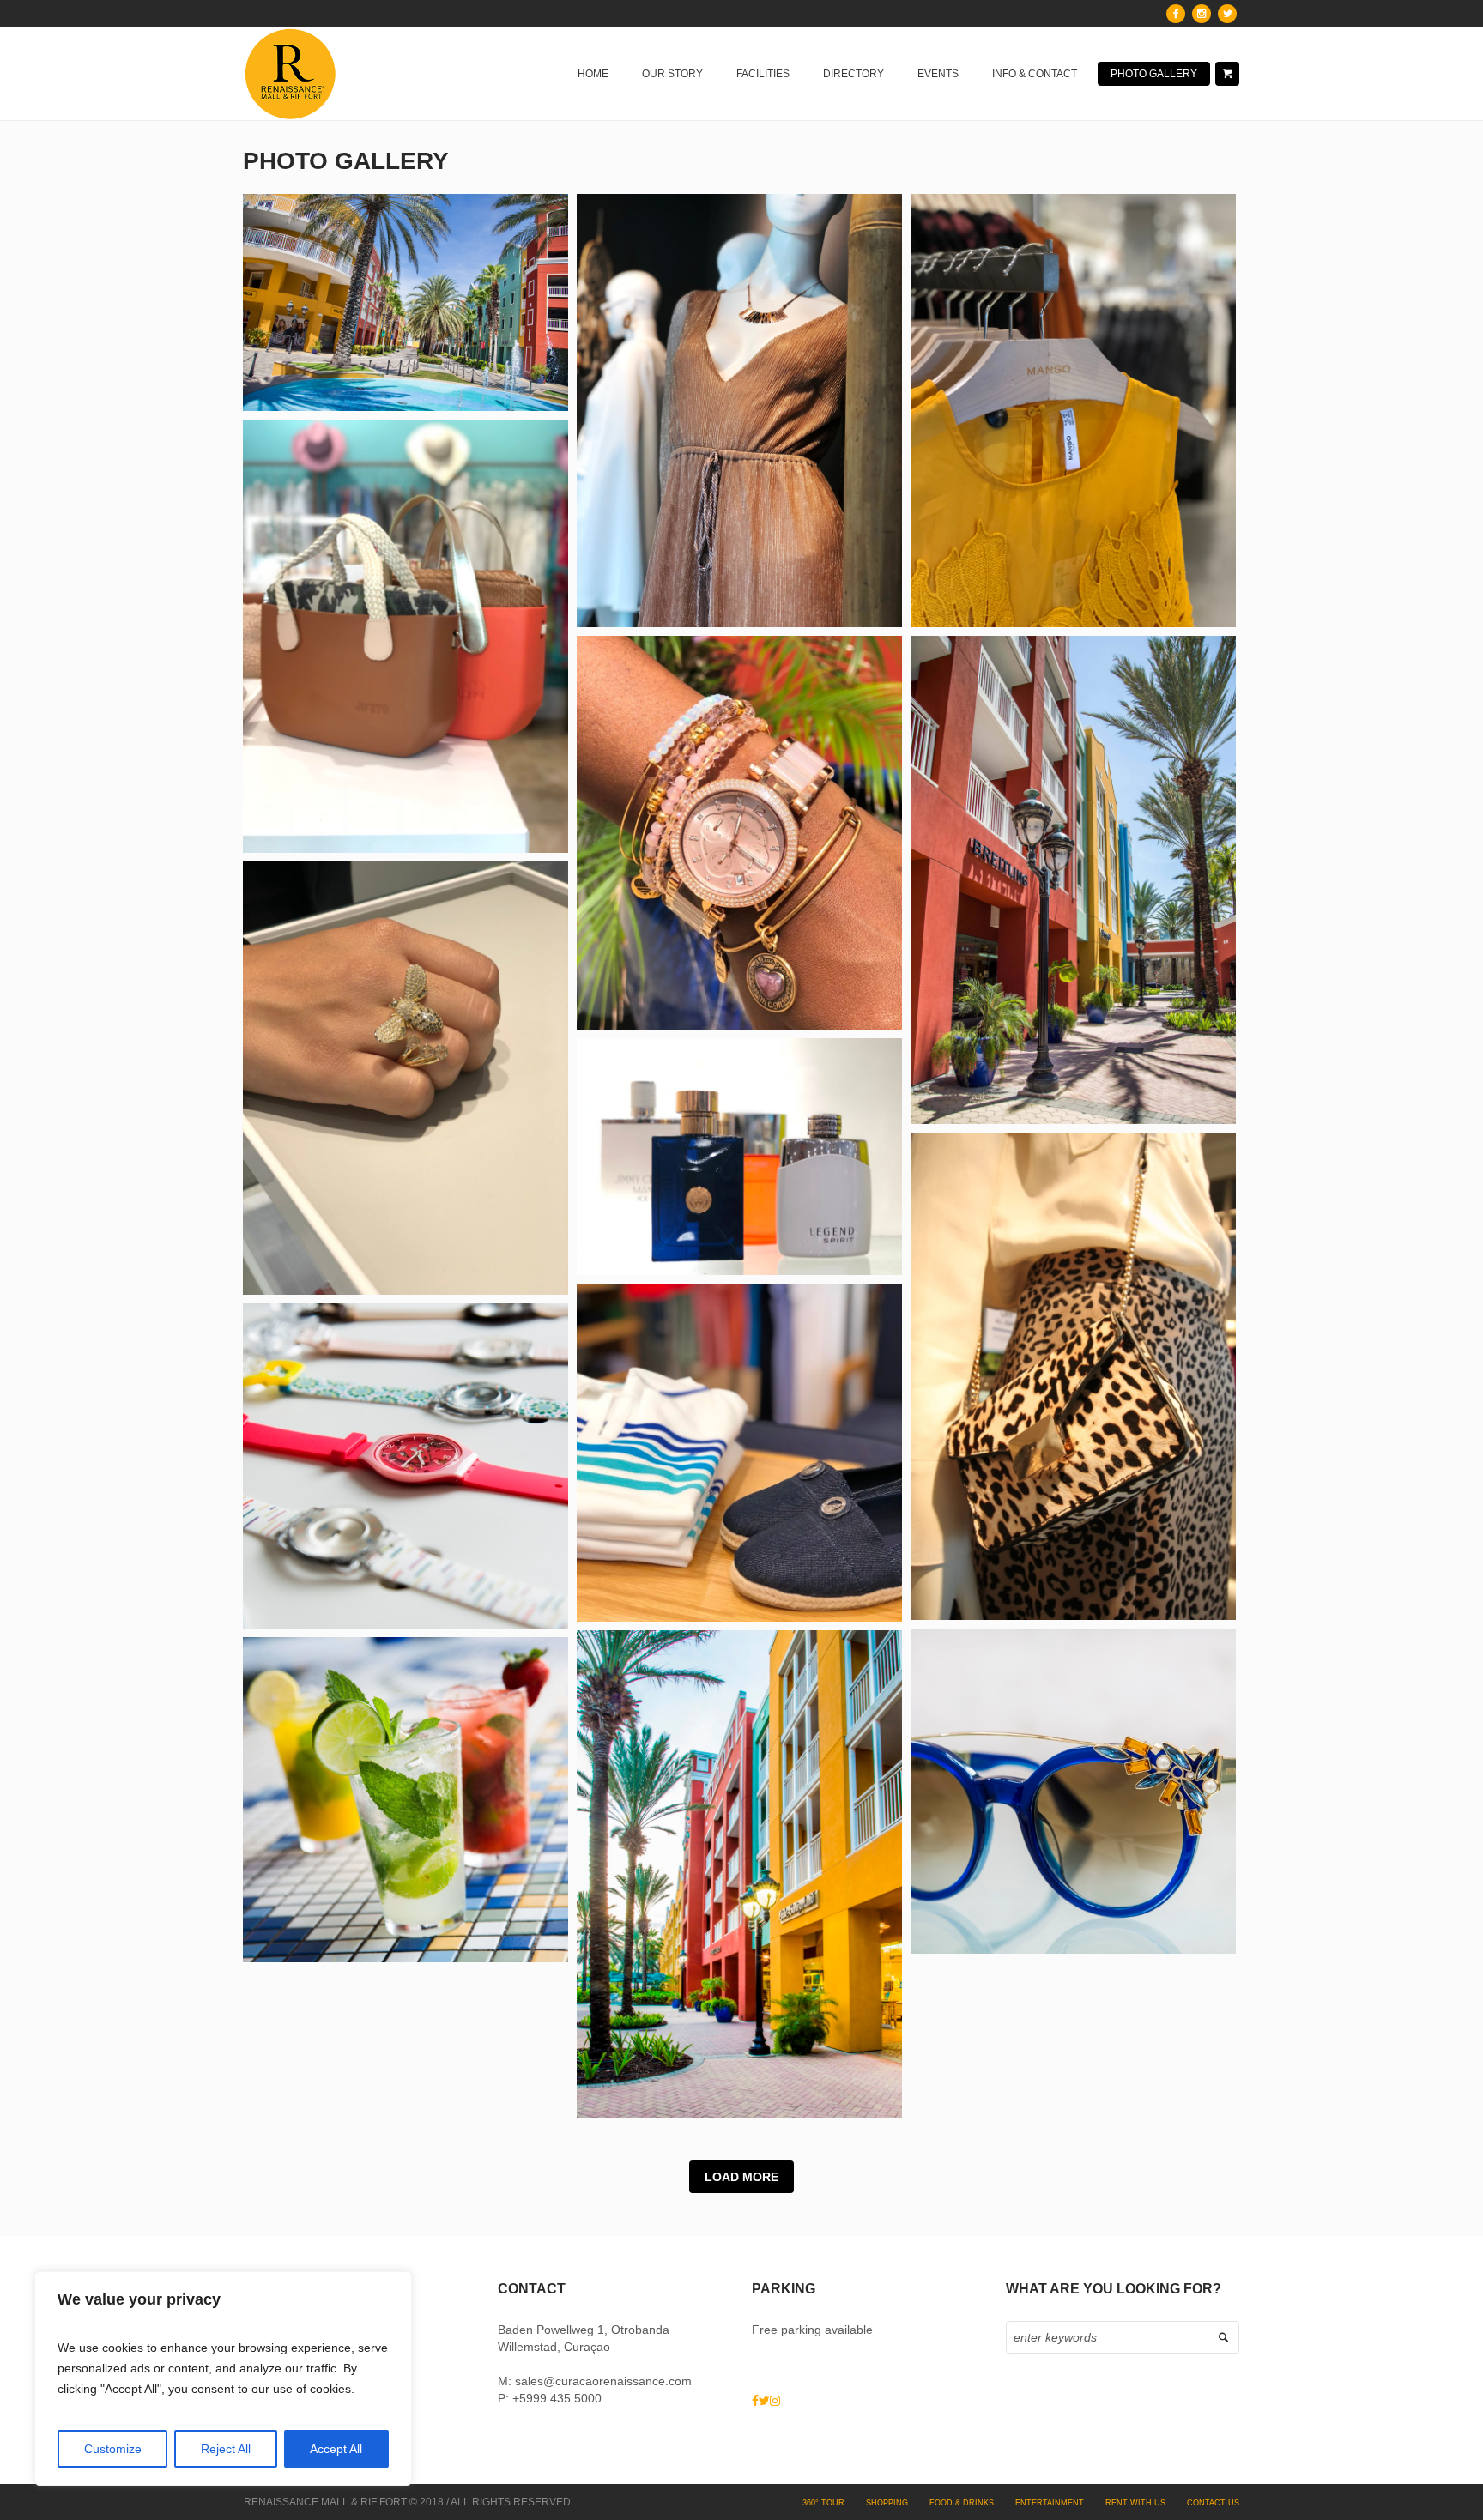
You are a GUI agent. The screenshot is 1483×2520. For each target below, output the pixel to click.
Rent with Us (1135, 2503)
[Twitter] (1227, 14)
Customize (113, 2449)
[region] (223, 2378)
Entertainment (1050, 2503)
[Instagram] (1202, 14)
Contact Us (1213, 2503)
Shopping (887, 2503)
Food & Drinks (962, 2503)
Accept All (336, 2449)
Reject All (226, 2449)
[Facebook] (1176, 14)
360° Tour (823, 2503)
